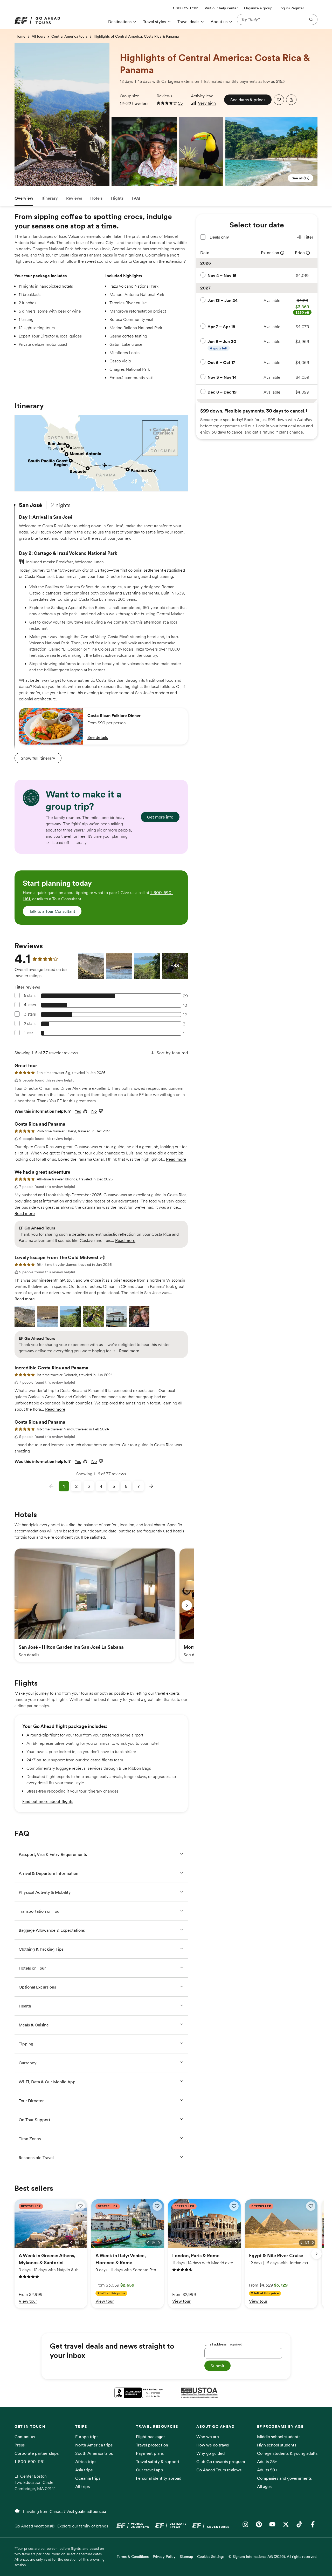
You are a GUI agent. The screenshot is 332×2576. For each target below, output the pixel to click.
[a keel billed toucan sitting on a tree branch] (201, 152)
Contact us (25, 2437)
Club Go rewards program (221, 2462)
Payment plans (150, 2453)
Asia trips (84, 2470)
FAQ (136, 198)
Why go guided (210, 2453)
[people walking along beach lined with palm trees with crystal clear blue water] (271, 152)
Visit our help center (221, 8)
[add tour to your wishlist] (279, 100)
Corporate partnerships (37, 2453)
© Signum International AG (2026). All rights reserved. (273, 2557)
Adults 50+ (267, 2470)
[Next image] (82, 2243)
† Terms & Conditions (131, 2557)
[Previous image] (71, 2243)
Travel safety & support (158, 2462)
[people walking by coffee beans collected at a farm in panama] (17, 47)
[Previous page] (51, 1486)
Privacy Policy (164, 2557)
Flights (117, 198)
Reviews (74, 198)
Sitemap (186, 2557)
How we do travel (213, 2445)
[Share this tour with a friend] (291, 100)
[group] (95, 1605)
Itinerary (50, 198)
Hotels (96, 198)
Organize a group (258, 8)
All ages (264, 2486)
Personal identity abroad (159, 2478)
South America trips (94, 2453)
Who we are (208, 2437)
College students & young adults (287, 2453)
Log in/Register (291, 8)
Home (20, 36)
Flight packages (151, 2437)
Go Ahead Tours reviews (219, 2470)
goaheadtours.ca (91, 2511)
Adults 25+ (267, 2462)
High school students (277, 2445)
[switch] (80, 2206)
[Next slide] (187, 1605)
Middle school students (279, 2437)
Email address (223, 2344)
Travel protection (152, 2445)
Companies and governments (284, 2478)
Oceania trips (88, 2478)
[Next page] (151, 1486)
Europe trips (87, 2437)
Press (20, 2445)
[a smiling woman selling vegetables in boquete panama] (114, 121)
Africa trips (86, 2462)
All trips (82, 2486)
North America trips (94, 2445)
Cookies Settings (211, 2557)
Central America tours (69, 36)
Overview (24, 198)
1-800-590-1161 (30, 2462)
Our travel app (150, 2470)
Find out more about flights (48, 1801)
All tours (38, 36)
